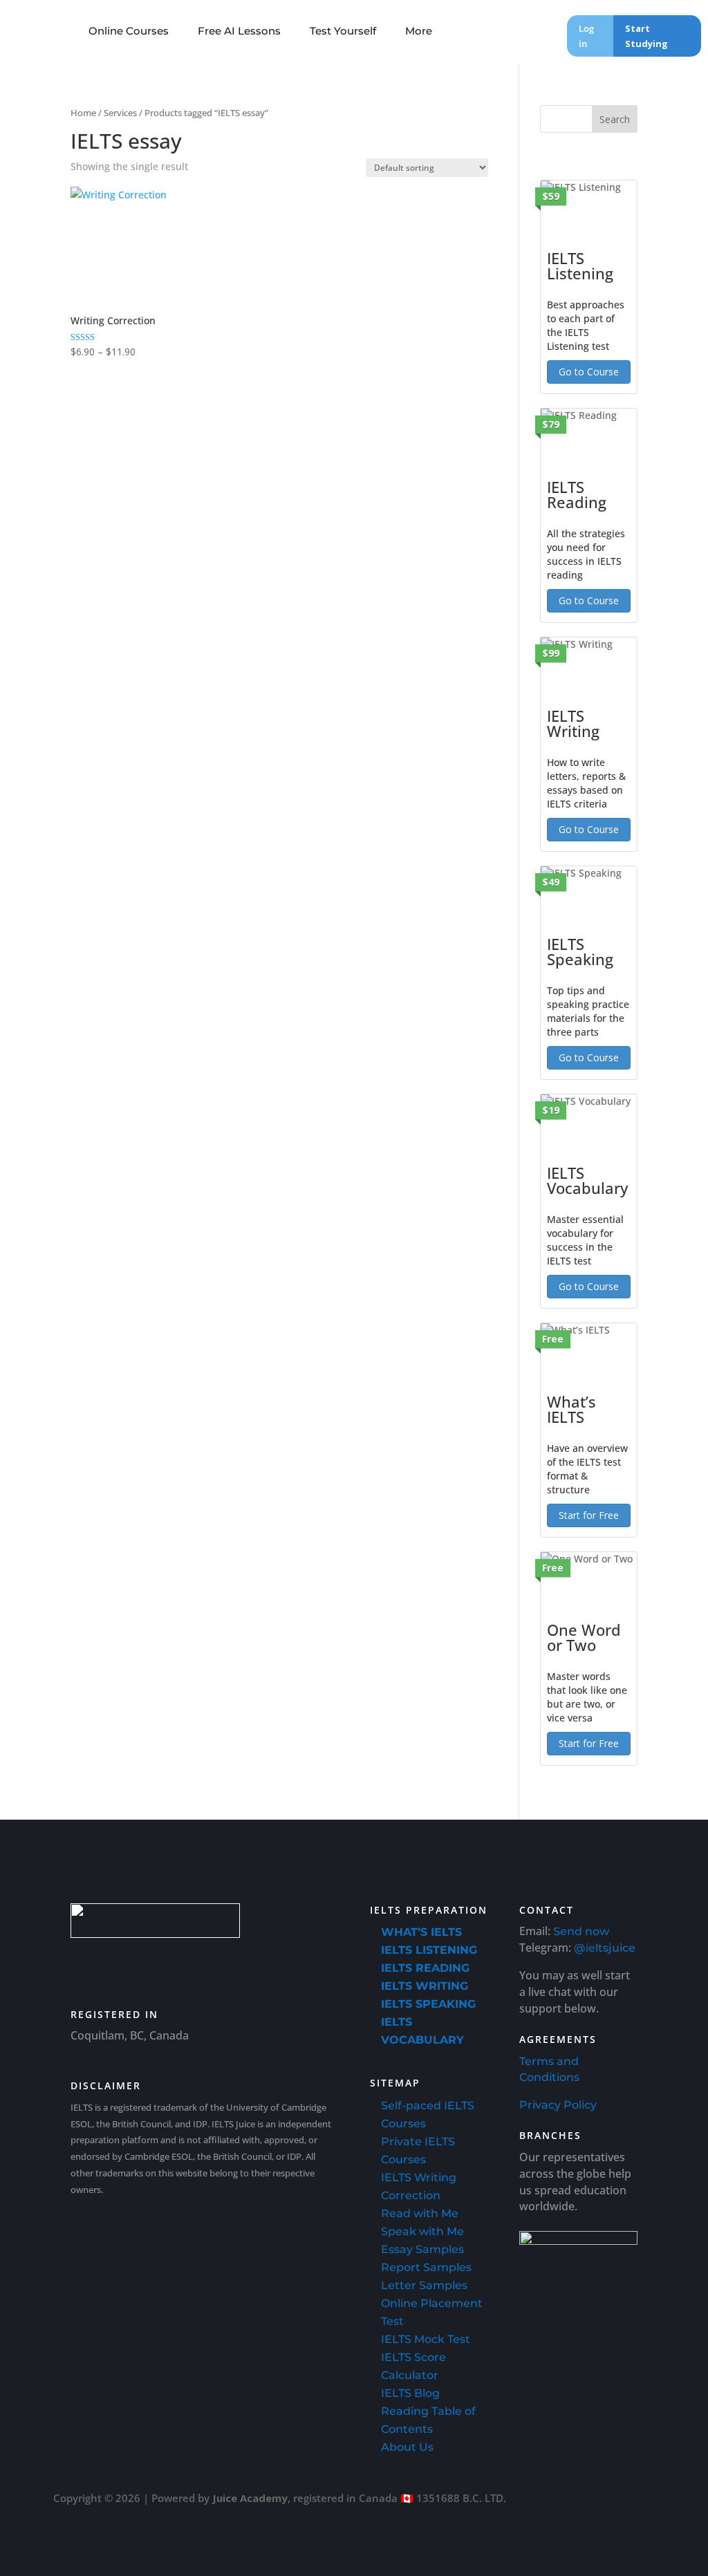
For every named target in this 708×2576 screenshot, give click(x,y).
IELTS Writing (425, 1986)
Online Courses (129, 31)
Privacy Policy (558, 2105)
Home (83, 113)
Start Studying (646, 36)
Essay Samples (422, 2249)
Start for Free (589, 1515)
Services (120, 113)
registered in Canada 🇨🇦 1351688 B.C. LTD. (400, 2498)
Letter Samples (424, 2285)
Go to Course (589, 372)
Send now (581, 1931)
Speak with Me (422, 2231)
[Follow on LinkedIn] (126, 1970)
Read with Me (420, 2213)
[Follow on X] (242, 1970)
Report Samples (426, 2267)
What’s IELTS (421, 1932)
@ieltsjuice (605, 1948)
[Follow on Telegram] (281, 1970)
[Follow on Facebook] (165, 1970)
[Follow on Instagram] (203, 1970)
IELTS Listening (429, 1950)
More (419, 31)
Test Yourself (343, 31)
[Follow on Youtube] (87, 1970)
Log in (586, 36)
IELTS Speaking (428, 2004)
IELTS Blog (410, 2393)
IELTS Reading (425, 1968)
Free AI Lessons (239, 31)
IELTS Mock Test (426, 2339)
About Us (407, 2447)
